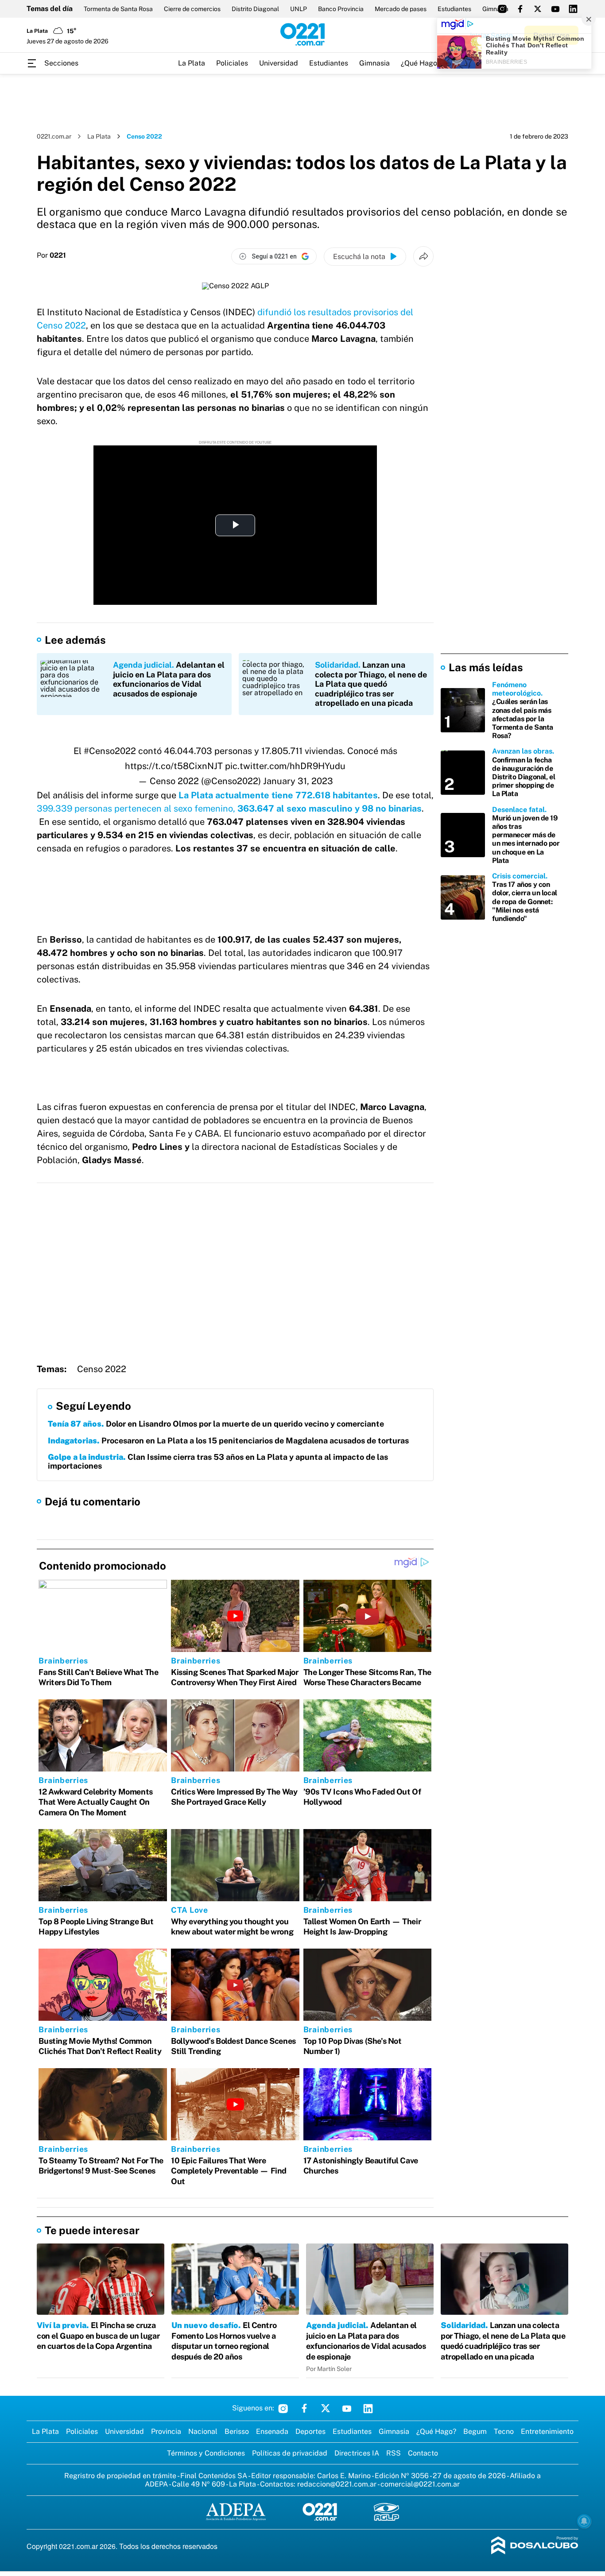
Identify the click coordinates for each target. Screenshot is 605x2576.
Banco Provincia (341, 9)
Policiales (232, 63)
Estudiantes (454, 9)
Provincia (166, 2431)
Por (51, 255)
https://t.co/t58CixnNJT (174, 766)
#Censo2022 (110, 751)
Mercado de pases (401, 9)
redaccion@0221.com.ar (337, 2484)
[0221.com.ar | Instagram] (502, 9)
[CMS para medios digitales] (535, 2546)
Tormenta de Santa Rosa (118, 9)
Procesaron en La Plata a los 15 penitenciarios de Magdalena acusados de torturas (228, 1441)
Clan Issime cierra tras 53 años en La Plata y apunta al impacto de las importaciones (218, 1461)
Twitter (326, 2408)
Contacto (423, 2453)
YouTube (347, 2408)
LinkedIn (368, 2408)
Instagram (283, 2408)
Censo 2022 (102, 1369)
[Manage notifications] (584, 2521)
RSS (394, 2453)
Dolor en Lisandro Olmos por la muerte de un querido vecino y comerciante (216, 1424)
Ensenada (272, 2431)
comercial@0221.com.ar (420, 2484)
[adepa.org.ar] (236, 2512)
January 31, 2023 (298, 781)
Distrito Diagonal (255, 9)
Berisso (237, 2431)
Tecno (504, 2431)
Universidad (279, 63)
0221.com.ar (54, 136)
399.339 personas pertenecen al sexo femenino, (137, 808)
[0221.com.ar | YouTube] (555, 9)
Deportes (310, 2431)
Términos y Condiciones (206, 2453)
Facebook (304, 2408)
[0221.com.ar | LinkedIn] (573, 9)
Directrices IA (357, 2453)
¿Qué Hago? (421, 63)
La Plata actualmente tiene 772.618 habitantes (278, 795)
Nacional (203, 2431)
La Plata (192, 63)
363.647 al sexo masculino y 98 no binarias (330, 808)
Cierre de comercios (192, 9)
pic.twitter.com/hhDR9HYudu (285, 766)
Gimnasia (374, 63)
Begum (475, 2431)
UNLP (299, 9)
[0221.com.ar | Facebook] (520, 9)
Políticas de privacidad (290, 2453)
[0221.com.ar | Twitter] (538, 9)
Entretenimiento (547, 2431)
